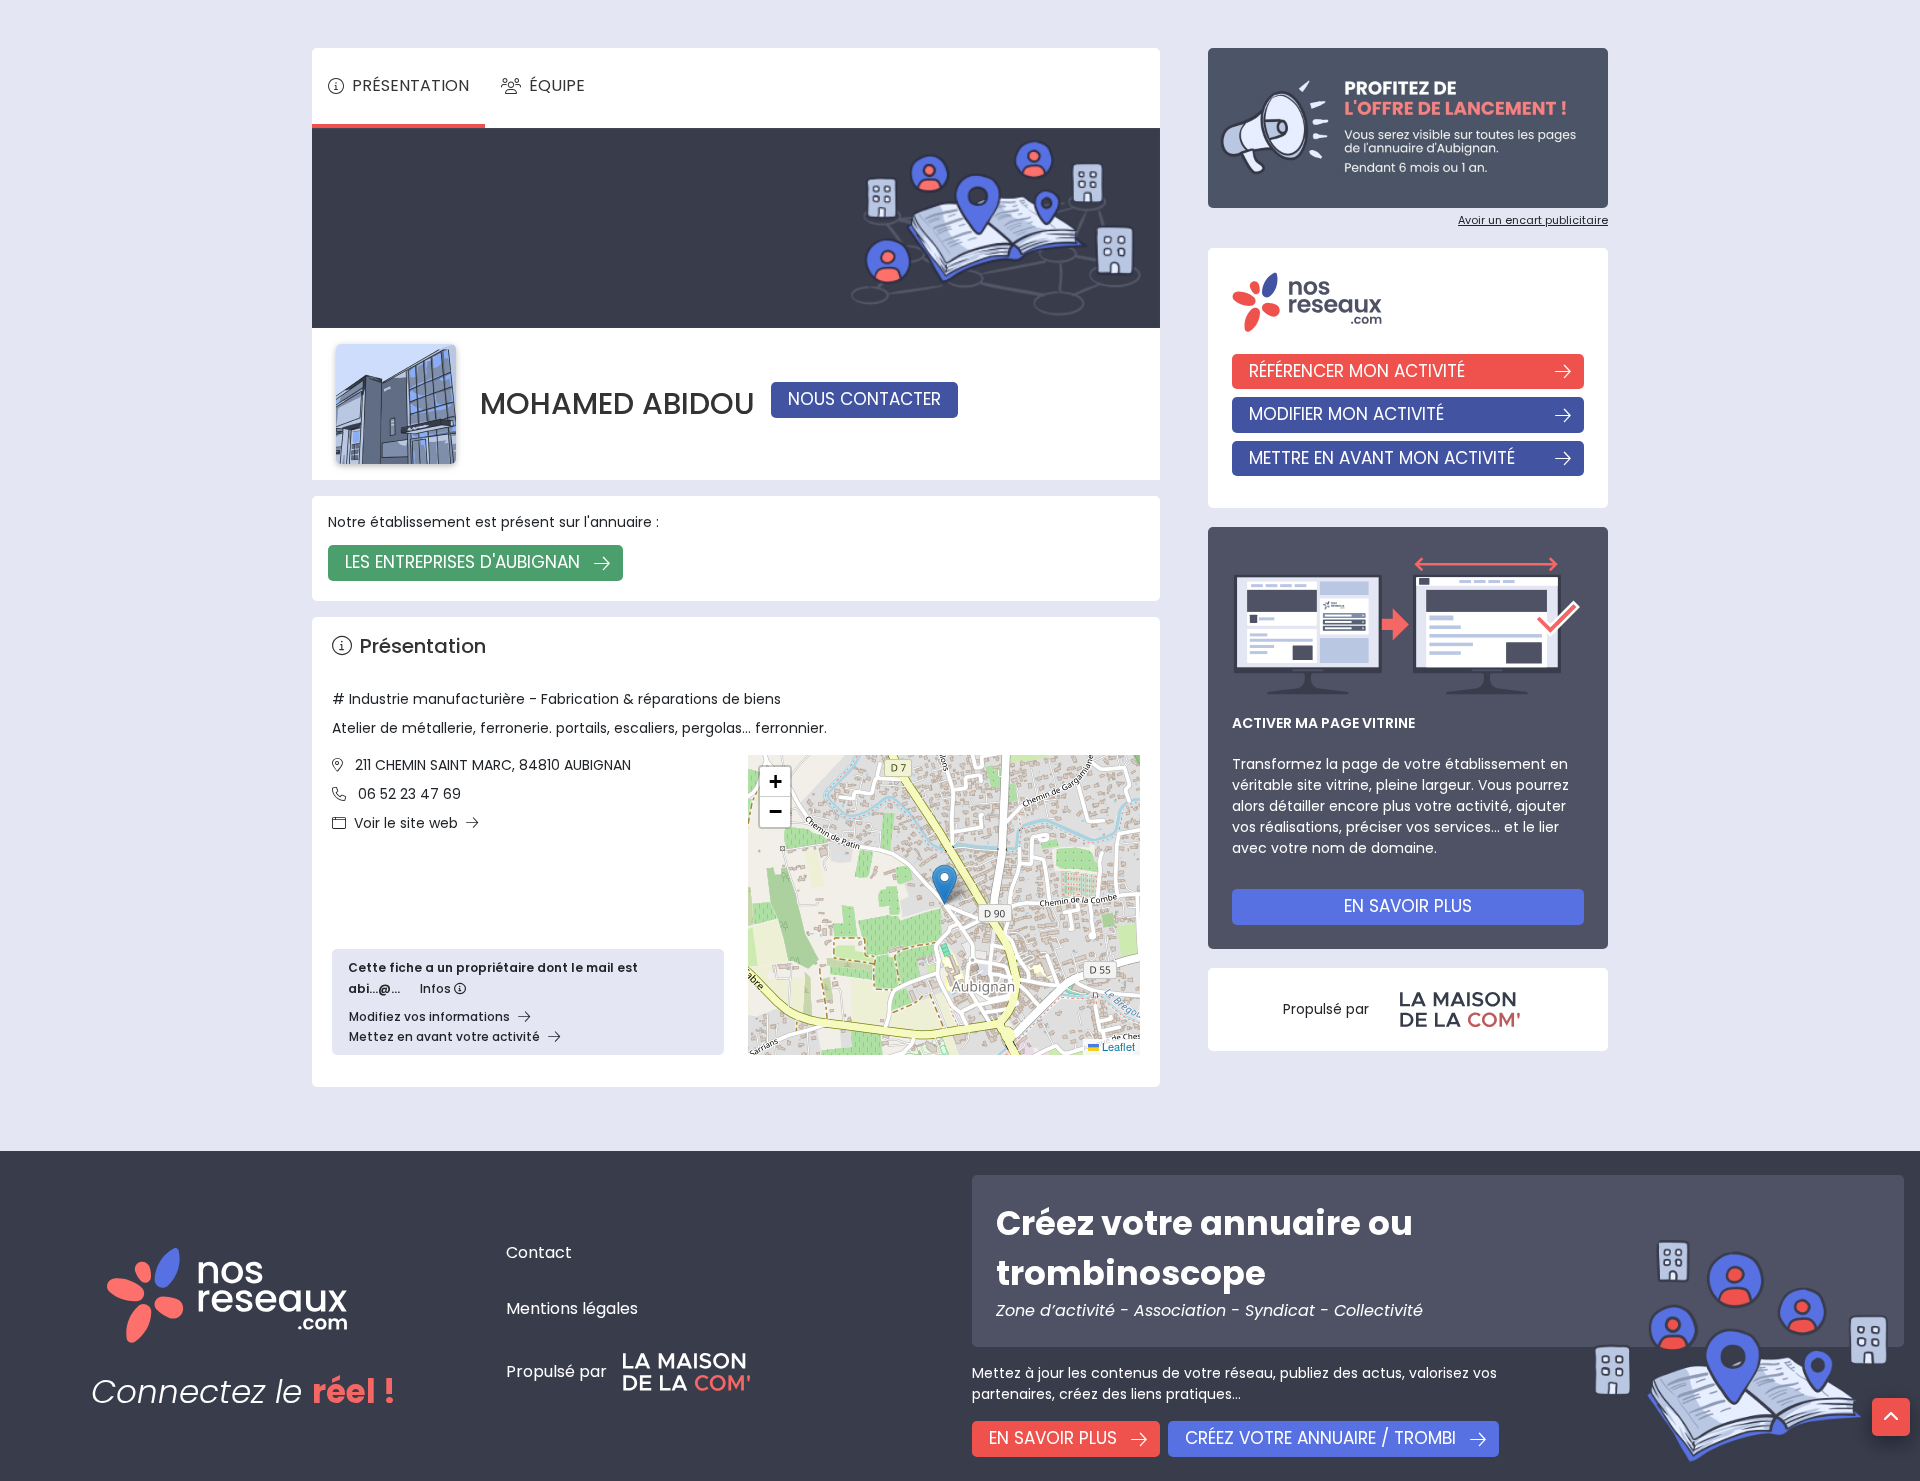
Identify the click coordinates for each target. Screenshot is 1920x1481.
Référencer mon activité (1357, 371)
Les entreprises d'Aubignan (462, 562)
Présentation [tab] (410, 85)
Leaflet (1117, 1046)
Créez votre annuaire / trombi (1320, 1438)
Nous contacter (864, 399)
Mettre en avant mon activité (1382, 458)
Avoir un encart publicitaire (1533, 220)
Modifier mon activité (1346, 414)
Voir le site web (406, 823)
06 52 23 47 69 (409, 794)
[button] (944, 884)
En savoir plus (1408, 906)
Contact (539, 1252)
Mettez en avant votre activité (444, 1036)
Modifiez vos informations (429, 1016)
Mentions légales (572, 1308)
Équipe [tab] (557, 85)
